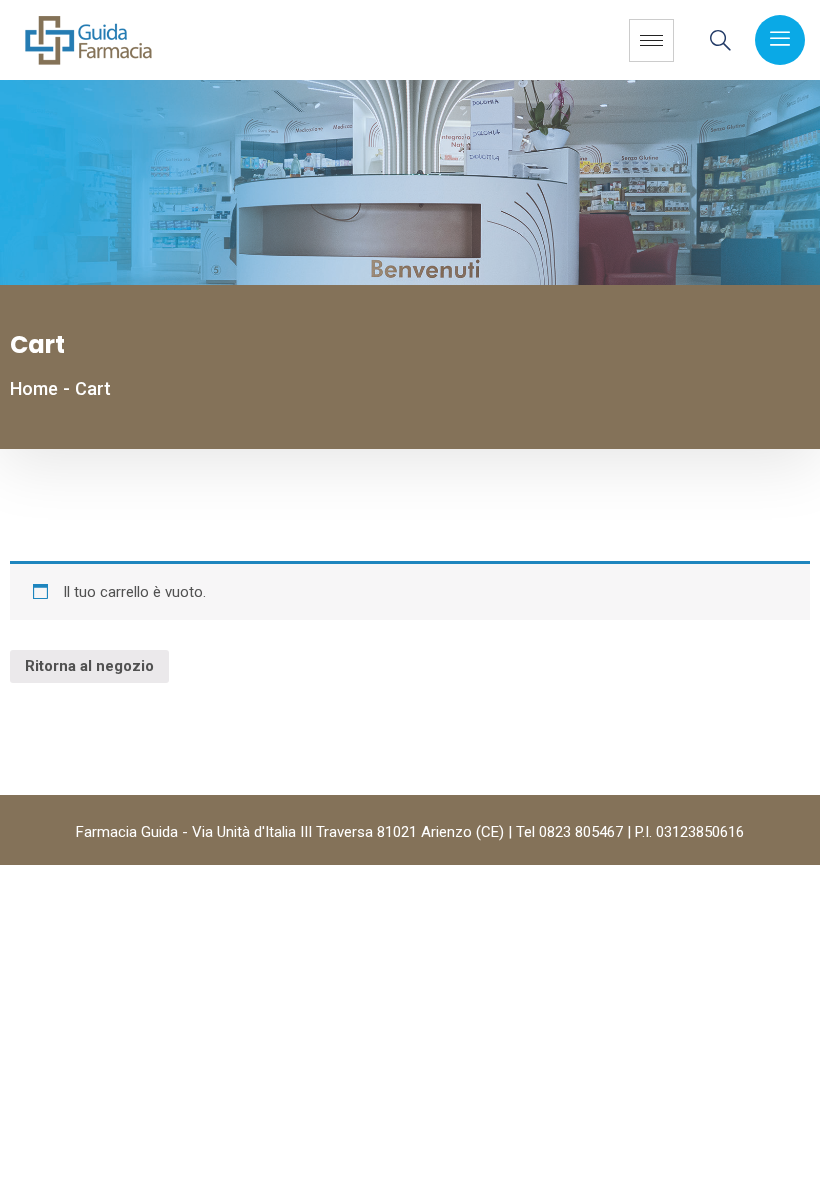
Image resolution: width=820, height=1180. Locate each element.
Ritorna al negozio (89, 666)
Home (34, 388)
